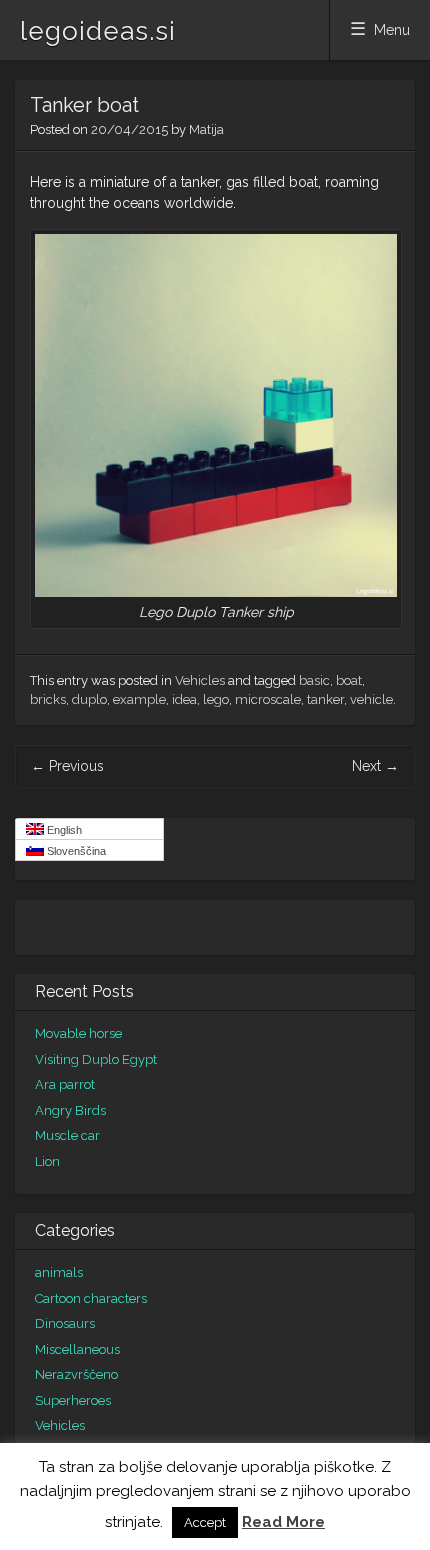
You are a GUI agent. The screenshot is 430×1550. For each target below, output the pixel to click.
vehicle (371, 699)
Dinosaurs (65, 1323)
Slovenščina (75, 851)
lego (216, 699)
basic (314, 680)
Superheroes (73, 1400)
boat (349, 680)
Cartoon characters (91, 1298)
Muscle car (67, 1135)
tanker (325, 699)
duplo (89, 699)
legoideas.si (98, 31)
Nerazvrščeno (76, 1374)
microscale (268, 699)
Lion (47, 1161)
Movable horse (78, 1033)
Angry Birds (70, 1110)
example (139, 699)
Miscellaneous (77, 1349)
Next (375, 766)
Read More (283, 1522)
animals (59, 1272)
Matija (206, 129)
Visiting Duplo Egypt (96, 1059)
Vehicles (200, 680)
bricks (48, 699)
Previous (67, 766)
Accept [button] (205, 1522)
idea (184, 699)
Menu (392, 30)
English (63, 830)
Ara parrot (65, 1084)
